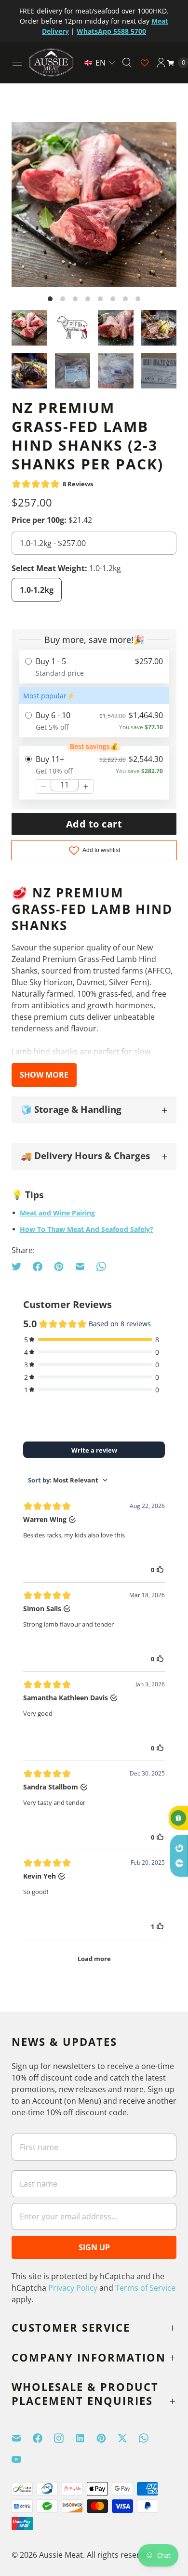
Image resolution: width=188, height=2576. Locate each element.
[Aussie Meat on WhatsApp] (149, 2438)
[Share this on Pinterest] (59, 1267)
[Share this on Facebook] (38, 1267)
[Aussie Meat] (51, 62)
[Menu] (17, 63)
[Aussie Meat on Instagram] (65, 2438)
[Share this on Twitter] (19, 1267)
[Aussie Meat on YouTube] (22, 2459)
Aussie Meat (61, 2555)
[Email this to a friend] (80, 1267)
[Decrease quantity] (43, 787)
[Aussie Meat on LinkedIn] (86, 2438)
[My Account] (161, 63)
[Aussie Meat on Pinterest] (107, 2438)
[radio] (94, 667)
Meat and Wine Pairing (57, 1213)
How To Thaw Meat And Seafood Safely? (87, 1229)
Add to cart (94, 824)
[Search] (127, 63)
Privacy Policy (73, 2288)
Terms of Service (145, 2288)
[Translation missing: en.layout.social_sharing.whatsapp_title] (101, 1267)
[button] (100, 63)
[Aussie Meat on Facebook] (43, 2438)
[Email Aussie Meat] (22, 2438)
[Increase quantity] (86, 787)
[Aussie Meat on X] (128, 2438)
